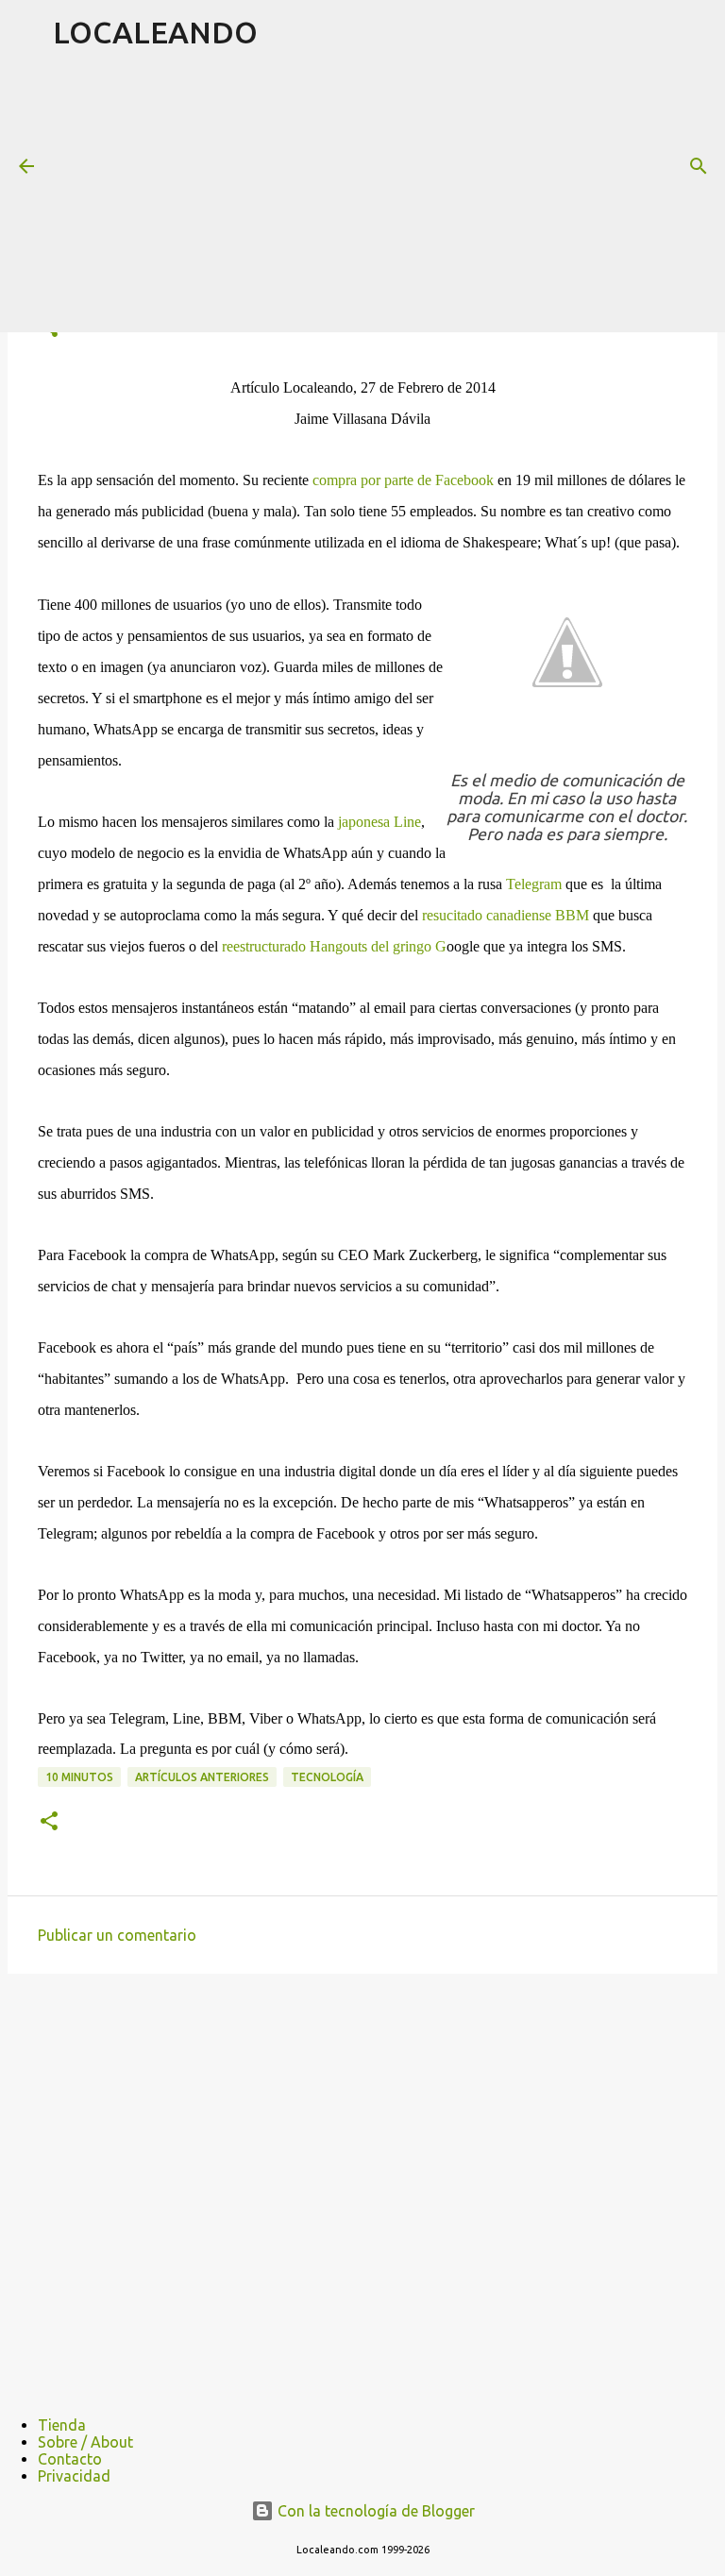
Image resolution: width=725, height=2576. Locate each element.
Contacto (70, 2459)
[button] (49, 1822)
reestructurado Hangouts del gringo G (334, 946)
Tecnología (327, 1777)
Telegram (534, 884)
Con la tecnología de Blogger (374, 2511)
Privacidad (74, 2476)
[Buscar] (699, 166)
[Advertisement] (389, 197)
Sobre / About (85, 2442)
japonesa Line (379, 822)
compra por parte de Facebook (403, 480)
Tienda (62, 2425)
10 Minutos (79, 1777)
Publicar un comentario (117, 1935)
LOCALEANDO (155, 32)
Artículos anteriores (202, 1777)
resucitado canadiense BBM (506, 915)
